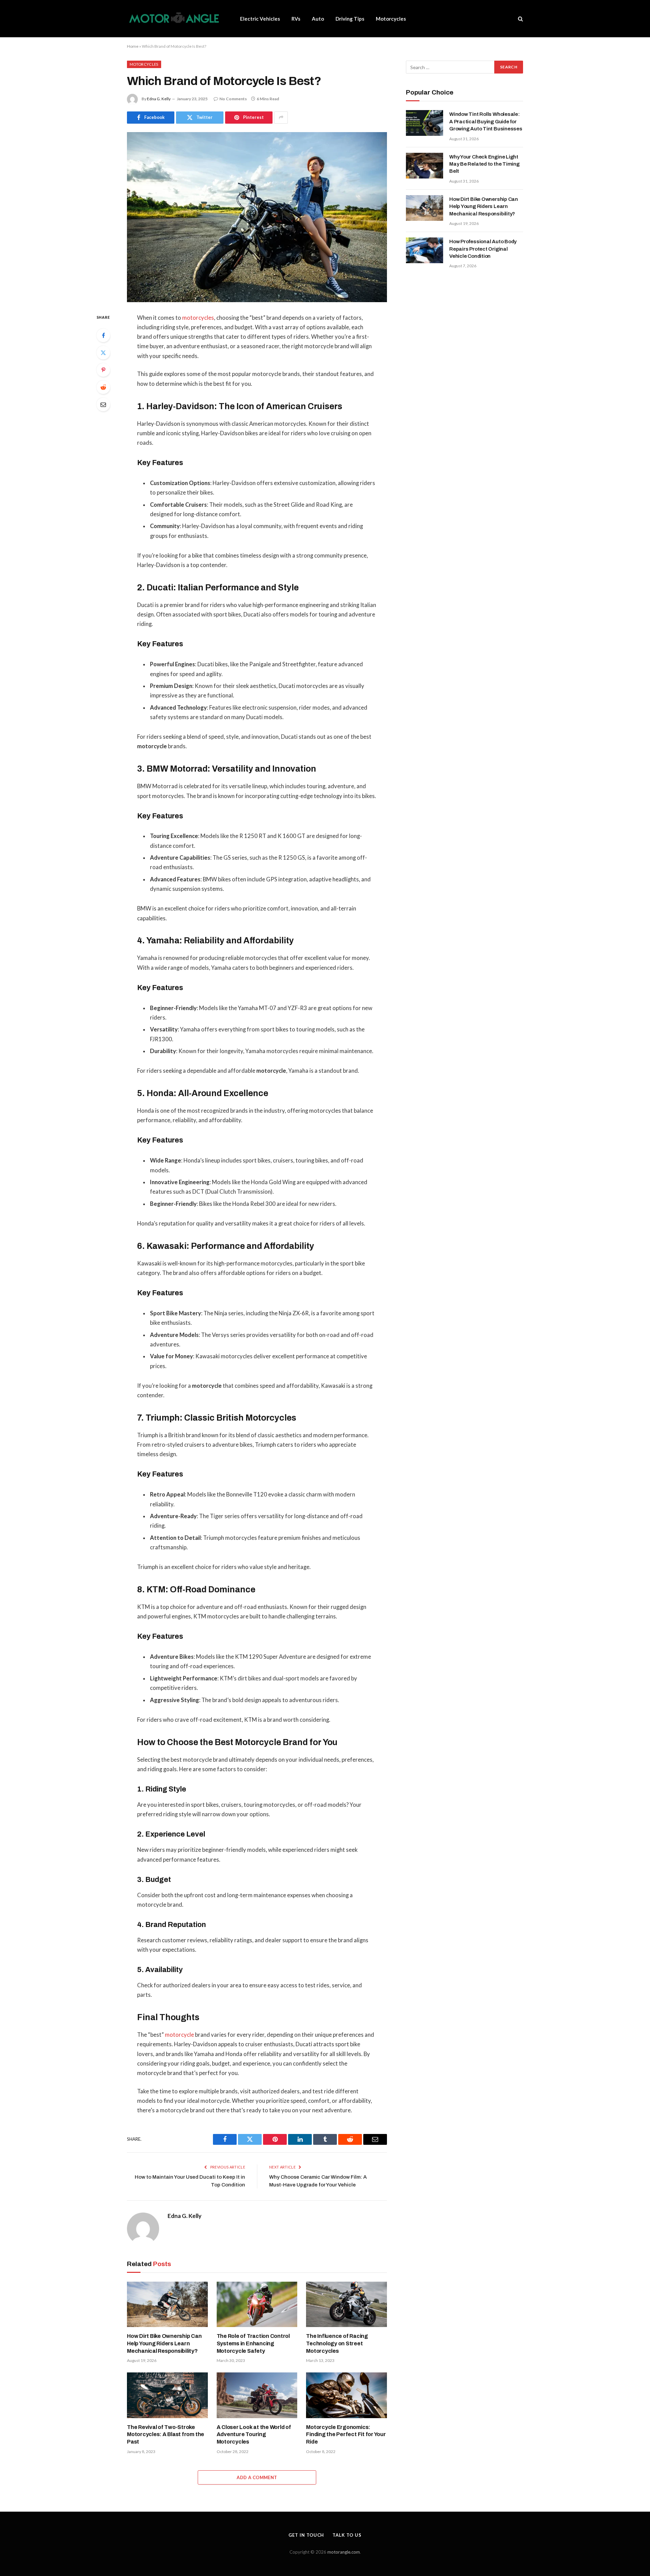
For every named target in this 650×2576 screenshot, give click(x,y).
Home (133, 46)
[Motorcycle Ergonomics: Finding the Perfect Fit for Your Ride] (346, 2395)
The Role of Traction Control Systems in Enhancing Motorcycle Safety (253, 2343)
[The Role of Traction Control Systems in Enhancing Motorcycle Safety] (257, 2304)
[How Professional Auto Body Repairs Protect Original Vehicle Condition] (425, 250)
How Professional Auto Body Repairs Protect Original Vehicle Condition (483, 249)
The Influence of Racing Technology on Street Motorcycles (337, 2343)
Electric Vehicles (260, 19)
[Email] (103, 404)
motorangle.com (344, 2552)
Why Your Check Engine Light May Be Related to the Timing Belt (484, 164)
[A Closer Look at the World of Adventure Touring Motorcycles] (257, 2395)
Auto (318, 19)
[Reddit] (103, 387)
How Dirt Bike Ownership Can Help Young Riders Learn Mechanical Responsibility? (164, 2343)
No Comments (233, 99)
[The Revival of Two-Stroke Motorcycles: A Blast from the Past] (167, 2395)
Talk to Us (347, 2535)
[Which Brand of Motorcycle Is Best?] (257, 217)
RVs (296, 19)
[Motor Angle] (175, 19)
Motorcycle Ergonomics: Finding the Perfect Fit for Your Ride (346, 2435)
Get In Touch (306, 2535)
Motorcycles (391, 19)
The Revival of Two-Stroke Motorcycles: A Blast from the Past (166, 2435)
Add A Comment (257, 2477)
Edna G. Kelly (159, 99)
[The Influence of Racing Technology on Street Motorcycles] (346, 2304)
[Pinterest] (103, 370)
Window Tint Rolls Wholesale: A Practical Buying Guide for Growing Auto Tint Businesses (486, 121)
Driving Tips (350, 19)
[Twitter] (103, 353)
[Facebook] (103, 335)
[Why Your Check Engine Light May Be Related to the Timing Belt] (425, 166)
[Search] (520, 19)
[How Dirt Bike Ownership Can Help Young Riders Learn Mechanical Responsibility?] (167, 2304)
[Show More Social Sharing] (281, 118)
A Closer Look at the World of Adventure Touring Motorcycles (254, 2435)
